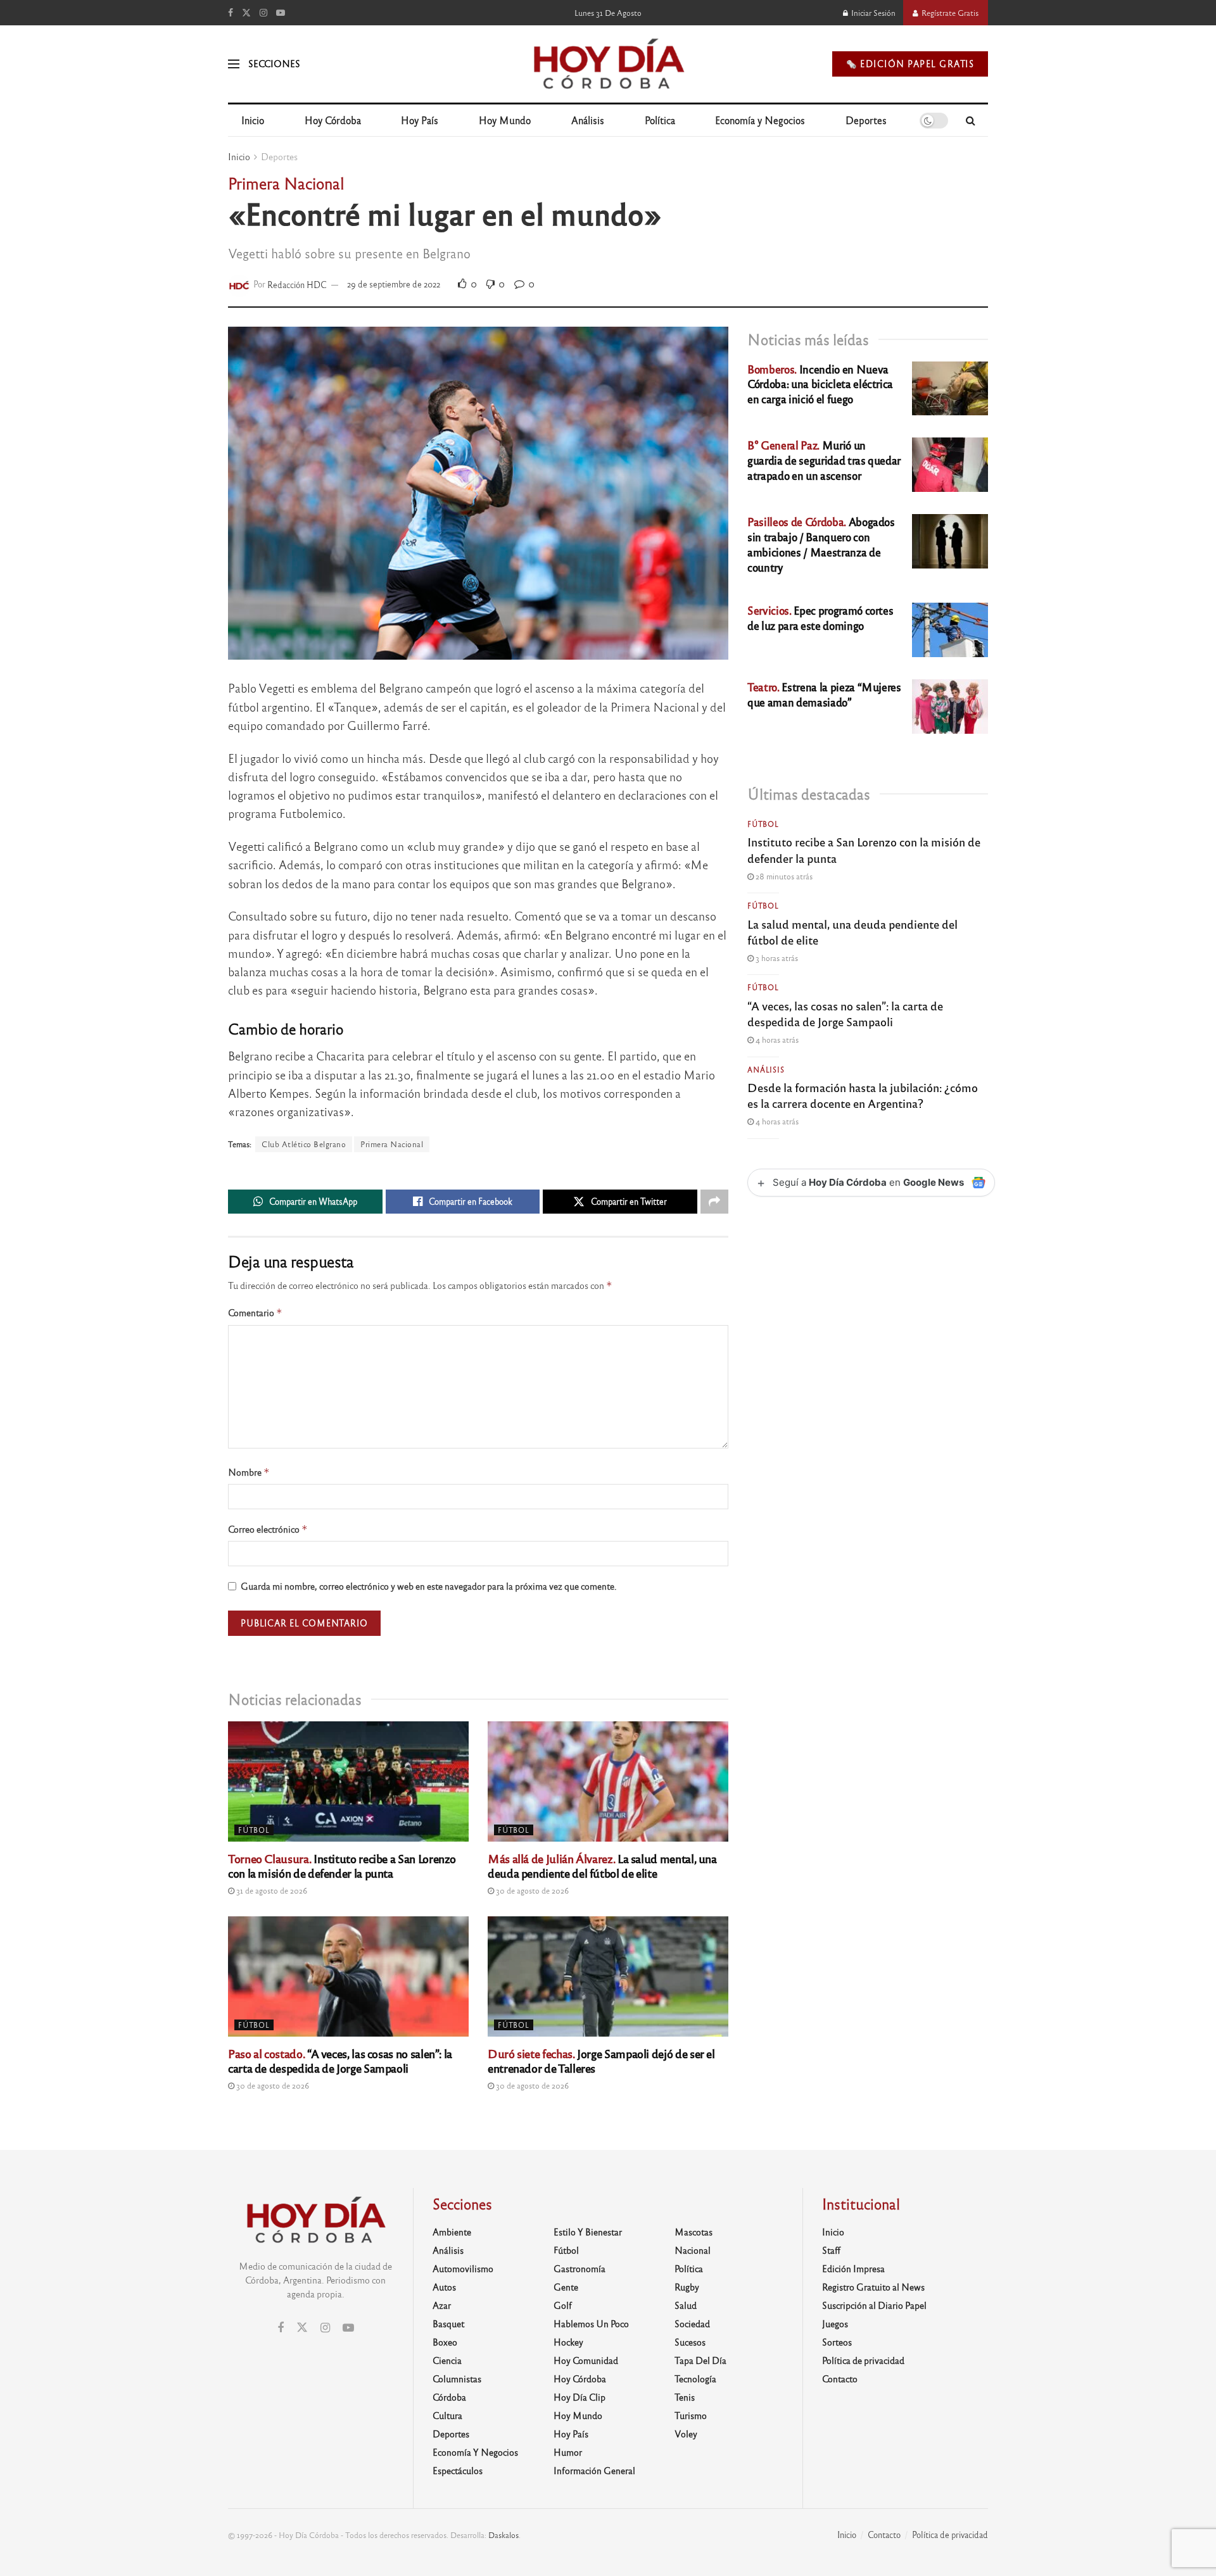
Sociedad (692, 2323)
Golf (563, 2305)
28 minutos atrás (783, 876)
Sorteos (837, 2342)
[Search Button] (971, 120)
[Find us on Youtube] (281, 13)
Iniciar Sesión (872, 13)
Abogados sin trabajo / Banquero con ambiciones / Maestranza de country (821, 544)
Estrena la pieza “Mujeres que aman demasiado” (824, 694)
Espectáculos (458, 2470)
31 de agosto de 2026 (271, 1890)
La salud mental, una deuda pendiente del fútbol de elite (602, 1865)
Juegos (835, 2323)
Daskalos (503, 2535)
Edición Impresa (853, 2268)
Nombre (249, 1472)
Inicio (253, 120)
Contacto (840, 2378)
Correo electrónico (268, 1529)
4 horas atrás (776, 1040)
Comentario (255, 1313)
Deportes (866, 120)
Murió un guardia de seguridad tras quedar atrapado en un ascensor (824, 460)
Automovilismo (463, 2268)
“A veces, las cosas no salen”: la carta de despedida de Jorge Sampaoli (340, 2060)
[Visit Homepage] (608, 64)
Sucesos (690, 2342)
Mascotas (693, 2232)
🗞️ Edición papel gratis (910, 64)
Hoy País (420, 120)
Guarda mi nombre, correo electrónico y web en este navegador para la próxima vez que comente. (429, 1586)
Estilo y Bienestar (588, 2232)
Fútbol (254, 1830)
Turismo (691, 2415)
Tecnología (695, 2378)
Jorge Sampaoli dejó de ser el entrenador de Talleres (601, 2060)
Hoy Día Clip (579, 2397)
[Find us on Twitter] (246, 13)
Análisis (588, 120)
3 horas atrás (776, 958)
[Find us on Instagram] (263, 13)
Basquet (448, 2323)
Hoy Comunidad (586, 2360)
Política (660, 120)
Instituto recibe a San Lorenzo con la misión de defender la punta (342, 1865)
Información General (594, 2470)
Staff (831, 2250)
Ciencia (447, 2360)
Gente (566, 2287)
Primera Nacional (392, 1144)
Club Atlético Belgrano (304, 1144)
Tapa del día (700, 2360)
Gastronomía (579, 2268)
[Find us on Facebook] (231, 13)
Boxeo (445, 2342)
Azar (442, 2305)
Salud (686, 2305)
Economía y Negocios (760, 120)
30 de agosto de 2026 (531, 1890)
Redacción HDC (297, 284)
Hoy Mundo (505, 120)
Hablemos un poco (591, 2323)
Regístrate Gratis (949, 13)
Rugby (687, 2287)
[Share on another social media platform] (714, 1202)
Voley (686, 2434)
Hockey (568, 2342)
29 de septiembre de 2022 (394, 284)
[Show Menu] (234, 64)
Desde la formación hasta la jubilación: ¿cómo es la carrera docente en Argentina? (863, 1095)
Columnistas (457, 2378)
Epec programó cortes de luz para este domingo (820, 618)
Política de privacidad (863, 2360)
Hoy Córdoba (333, 120)
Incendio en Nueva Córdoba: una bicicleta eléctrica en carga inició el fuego (820, 384)
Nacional (693, 2250)
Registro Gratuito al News (873, 2287)
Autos (444, 2287)
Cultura (447, 2415)
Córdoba (449, 2397)
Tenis (685, 2397)
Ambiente (452, 2232)
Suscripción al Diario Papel (874, 2305)
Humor (568, 2452)
